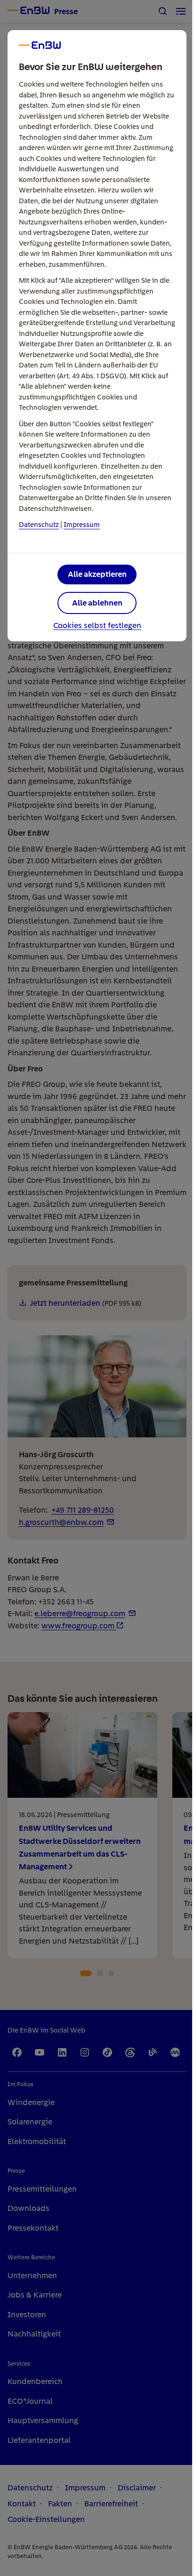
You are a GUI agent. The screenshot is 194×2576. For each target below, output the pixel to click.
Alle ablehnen (97, 603)
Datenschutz (39, 525)
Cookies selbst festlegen (97, 626)
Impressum (82, 525)
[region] (97, 1288)
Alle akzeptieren (97, 574)
